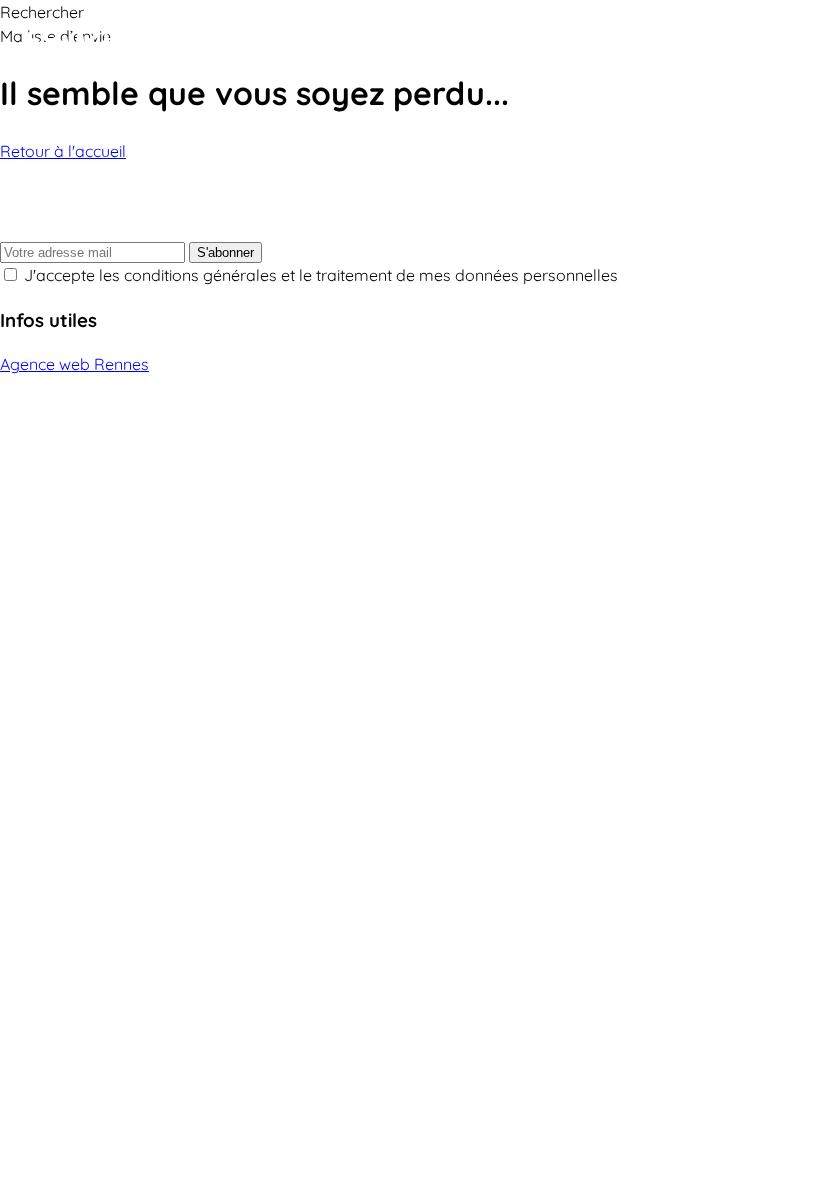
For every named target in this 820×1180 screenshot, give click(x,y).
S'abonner (225, 252)
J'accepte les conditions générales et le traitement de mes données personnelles (321, 275)
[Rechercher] (750, 43)
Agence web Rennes (74, 364)
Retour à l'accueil (63, 151)
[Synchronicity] (140, 43)
